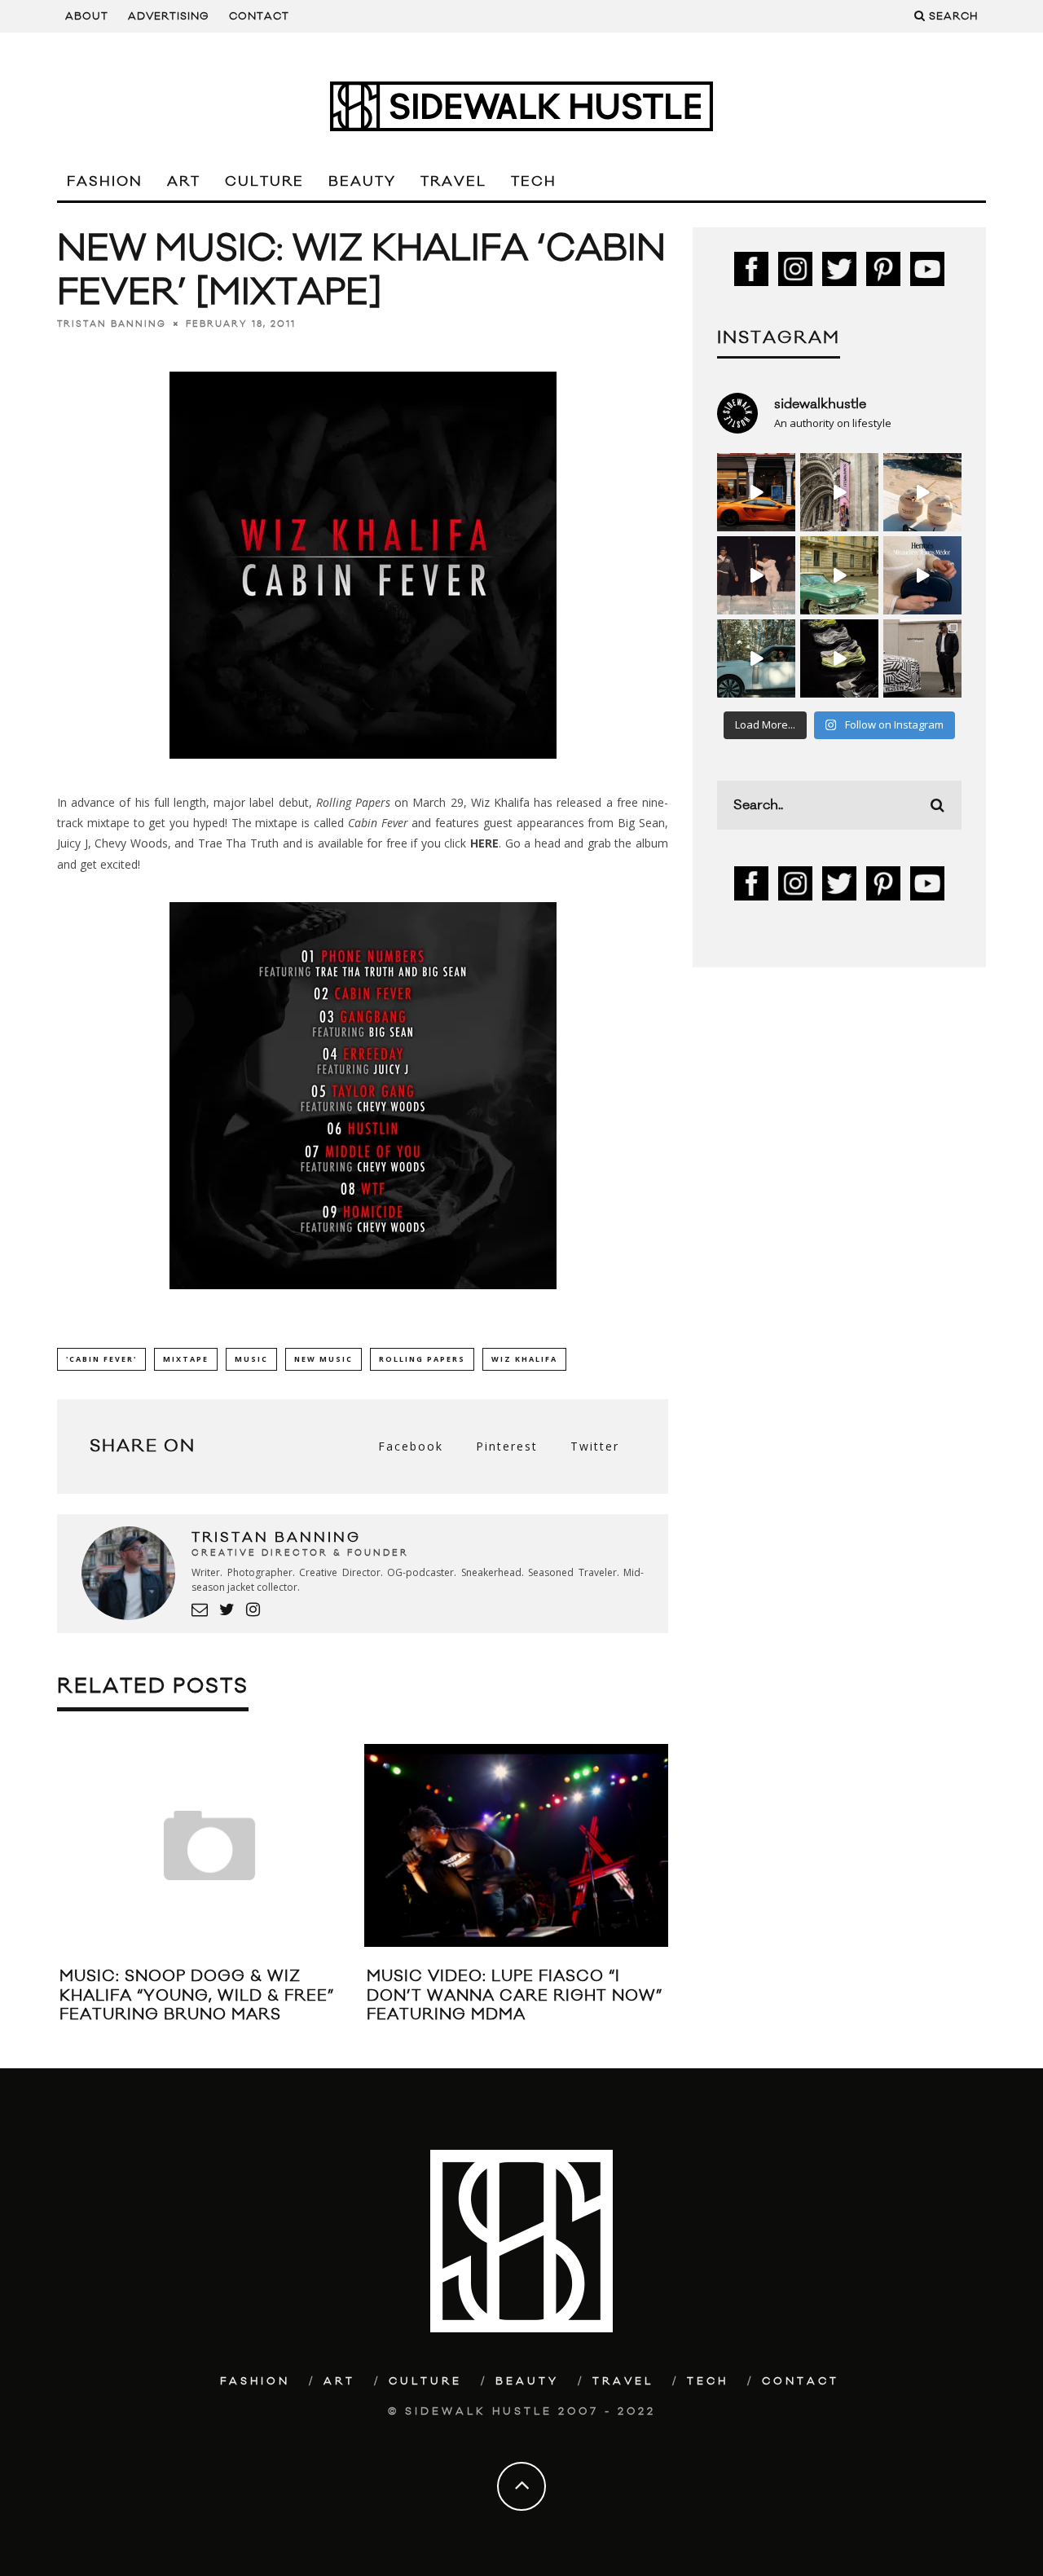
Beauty (362, 182)
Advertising (169, 16)
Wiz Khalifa (524, 1359)
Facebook (411, 1446)
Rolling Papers (422, 1359)
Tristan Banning (112, 324)
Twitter (595, 1446)
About (87, 16)
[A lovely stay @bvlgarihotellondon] (756, 492)
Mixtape (186, 1359)
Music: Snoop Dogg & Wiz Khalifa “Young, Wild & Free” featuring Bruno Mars (197, 1995)
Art (184, 182)
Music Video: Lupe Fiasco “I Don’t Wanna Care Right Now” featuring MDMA (515, 1995)
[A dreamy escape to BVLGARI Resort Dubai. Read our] (922, 492)
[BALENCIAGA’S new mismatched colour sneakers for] (839, 658)
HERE (484, 843)
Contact (259, 16)
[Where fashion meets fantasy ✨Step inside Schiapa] (839, 492)
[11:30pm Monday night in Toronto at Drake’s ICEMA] (756, 575)
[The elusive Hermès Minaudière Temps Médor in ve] (922, 575)
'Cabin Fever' (101, 1359)
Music (251, 1359)
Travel (453, 182)
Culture (264, 182)
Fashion (105, 182)
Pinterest (507, 1446)
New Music (323, 1359)
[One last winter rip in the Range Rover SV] (756, 658)
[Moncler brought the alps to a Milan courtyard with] (839, 575)
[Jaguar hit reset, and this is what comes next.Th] (922, 658)
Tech (534, 182)
